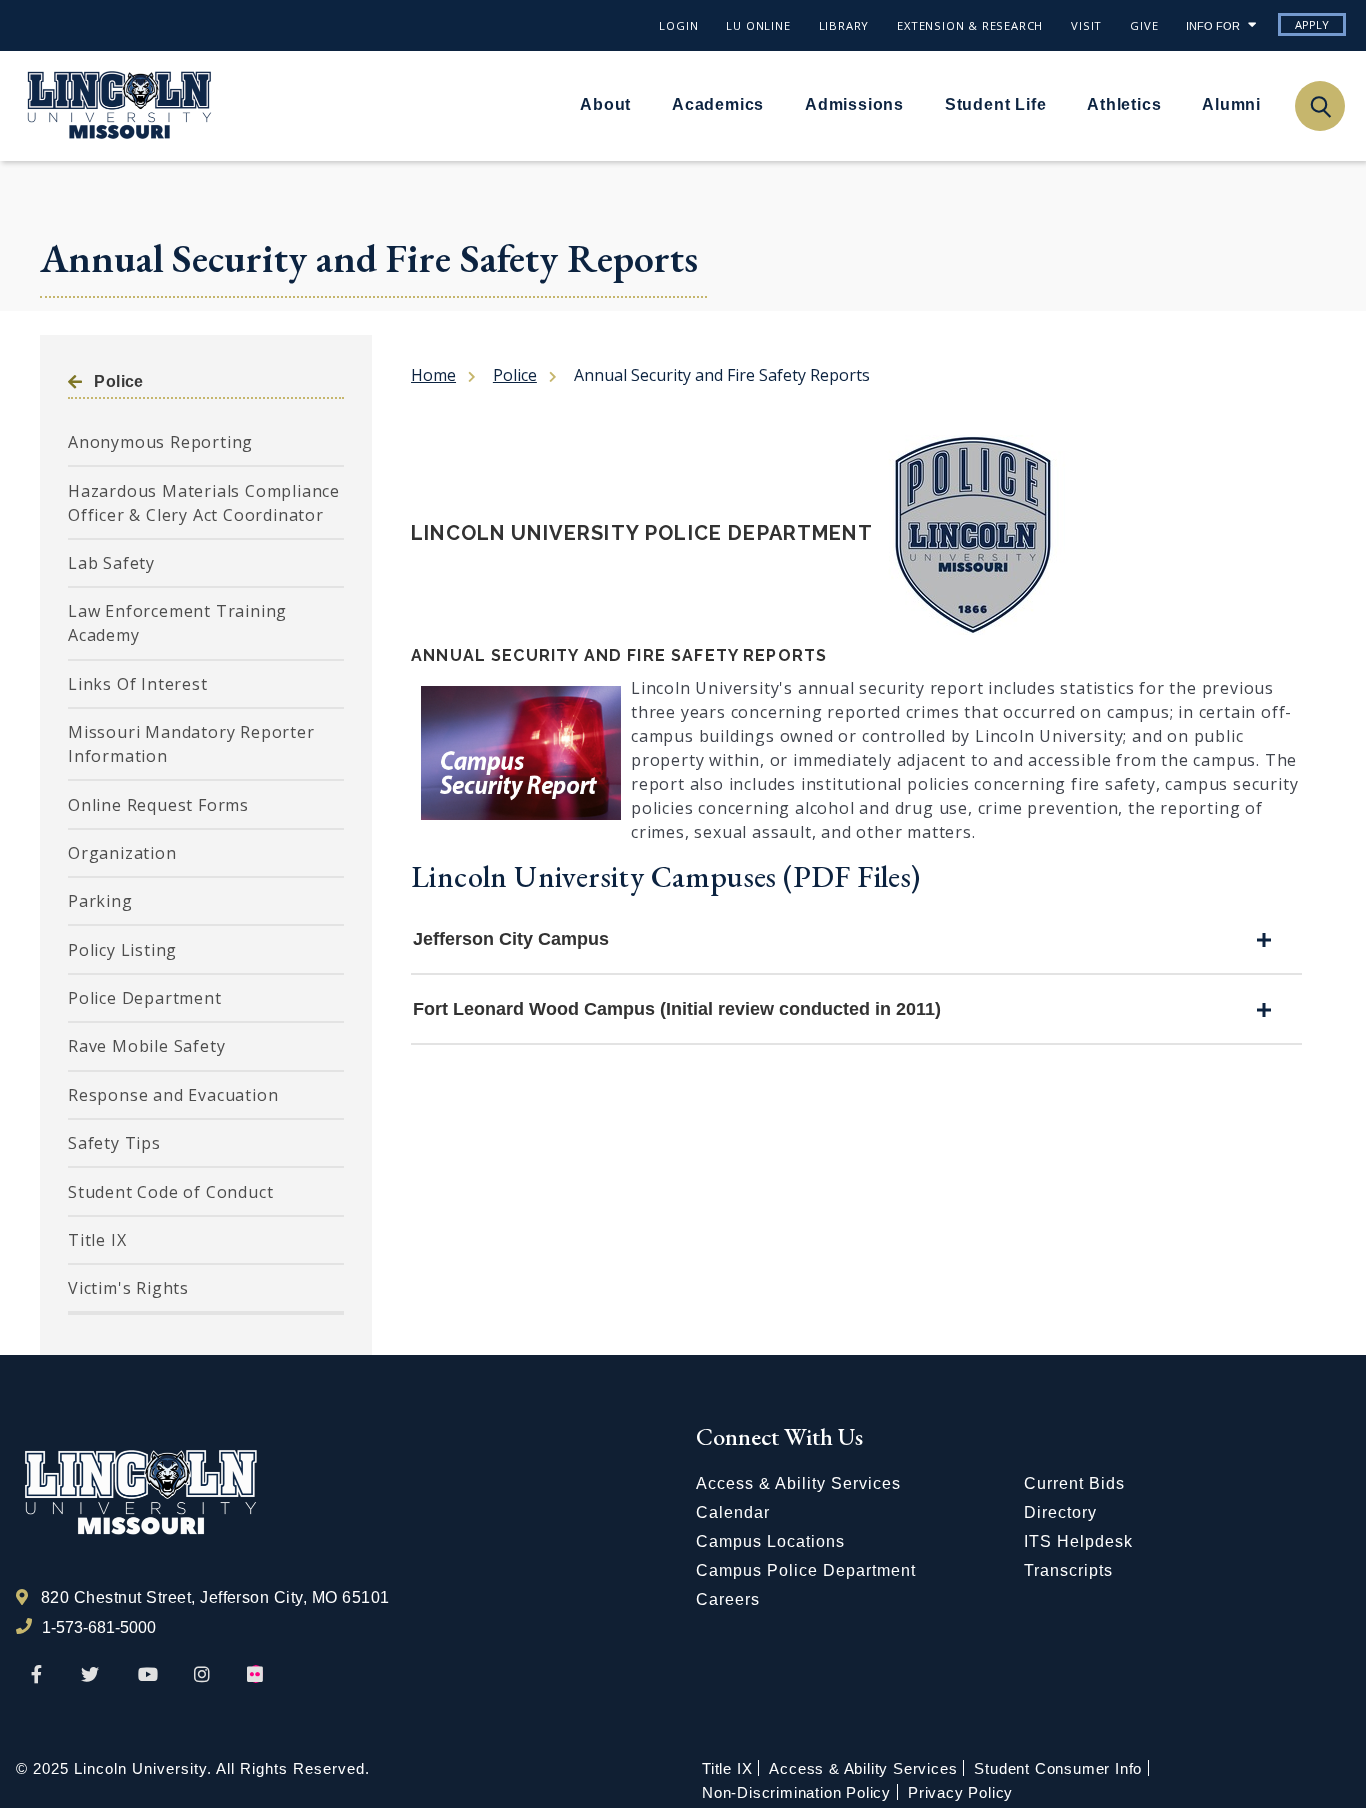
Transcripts (1068, 1570)
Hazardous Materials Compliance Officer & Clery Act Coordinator (204, 503)
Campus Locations (770, 1541)
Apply (1312, 24)
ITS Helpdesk (1078, 1541)
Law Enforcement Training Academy (177, 623)
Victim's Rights (128, 1288)
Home (433, 375)
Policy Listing (122, 950)
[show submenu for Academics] (776, 104)
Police (118, 381)
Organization (122, 853)
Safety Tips (114, 1143)
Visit (1086, 25)
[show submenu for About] (643, 104)
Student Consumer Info (1058, 1768)
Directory (1060, 1512)
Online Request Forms (158, 805)
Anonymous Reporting (160, 442)
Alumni (1231, 104)
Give (1144, 25)
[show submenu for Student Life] (1058, 104)
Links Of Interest (138, 684)
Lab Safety (111, 563)
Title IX (97, 1240)
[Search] (1319, 105)
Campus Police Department (806, 1570)
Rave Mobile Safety (146, 1046)
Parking (100, 901)
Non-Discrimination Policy (796, 1792)
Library (844, 25)
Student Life (996, 104)
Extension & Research (970, 25)
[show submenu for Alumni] (1273, 104)
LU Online (758, 25)
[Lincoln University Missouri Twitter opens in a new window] (90, 1675)
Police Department (145, 998)
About (605, 104)
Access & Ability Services (798, 1483)
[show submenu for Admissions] (916, 104)
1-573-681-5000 (99, 1627)
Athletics (1124, 104)
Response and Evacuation (173, 1095)
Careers (728, 1599)
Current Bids (1074, 1483)
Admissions (854, 104)
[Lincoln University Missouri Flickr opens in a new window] (256, 1675)
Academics (718, 104)
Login (678, 25)
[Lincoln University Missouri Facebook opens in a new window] (36, 1675)
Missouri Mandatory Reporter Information (191, 744)
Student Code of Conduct (170, 1192)
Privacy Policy (960, 1792)
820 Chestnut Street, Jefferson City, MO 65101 (215, 1597)
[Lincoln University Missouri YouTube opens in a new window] (148, 1675)
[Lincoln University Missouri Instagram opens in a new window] (203, 1675)
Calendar (733, 1512)
